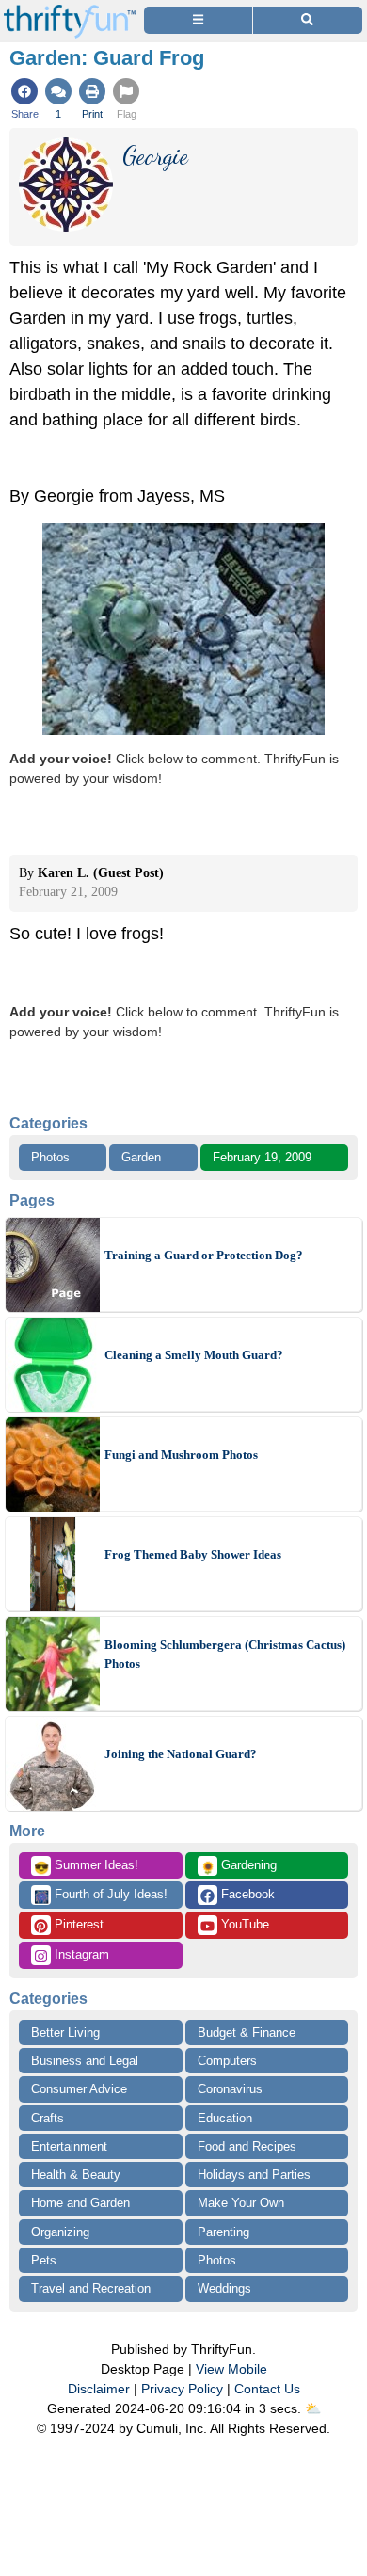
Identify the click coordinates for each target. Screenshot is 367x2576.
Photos (50, 1157)
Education (225, 2118)
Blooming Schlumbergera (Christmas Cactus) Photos (225, 1654)
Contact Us (267, 2389)
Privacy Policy (182, 2389)
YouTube (243, 1924)
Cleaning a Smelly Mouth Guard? (194, 1355)
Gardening (239, 1866)
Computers (227, 2061)
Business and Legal (85, 2061)
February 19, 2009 (262, 1157)
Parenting (223, 2232)
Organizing (60, 2232)
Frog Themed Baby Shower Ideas (193, 1554)
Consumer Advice (79, 2089)
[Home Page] (70, 11)
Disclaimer (99, 2389)
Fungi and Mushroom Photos (181, 1455)
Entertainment (69, 2146)
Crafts (48, 2118)
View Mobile (231, 2369)
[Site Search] (308, 20)
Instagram (80, 1954)
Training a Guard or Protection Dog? (204, 1255)
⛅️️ (313, 2408)
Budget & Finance (247, 2032)
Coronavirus (230, 2089)
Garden (141, 1157)
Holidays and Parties (254, 2175)
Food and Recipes (247, 2146)
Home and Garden (80, 2203)
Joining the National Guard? (181, 1754)
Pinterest (77, 1924)
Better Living (65, 2032)
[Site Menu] (198, 20)
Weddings (224, 2288)
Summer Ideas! (86, 1866)
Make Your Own (241, 2203)
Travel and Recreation (91, 2288)
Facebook (246, 1894)
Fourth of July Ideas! (101, 1896)
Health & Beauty (76, 2175)
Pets (44, 2260)
